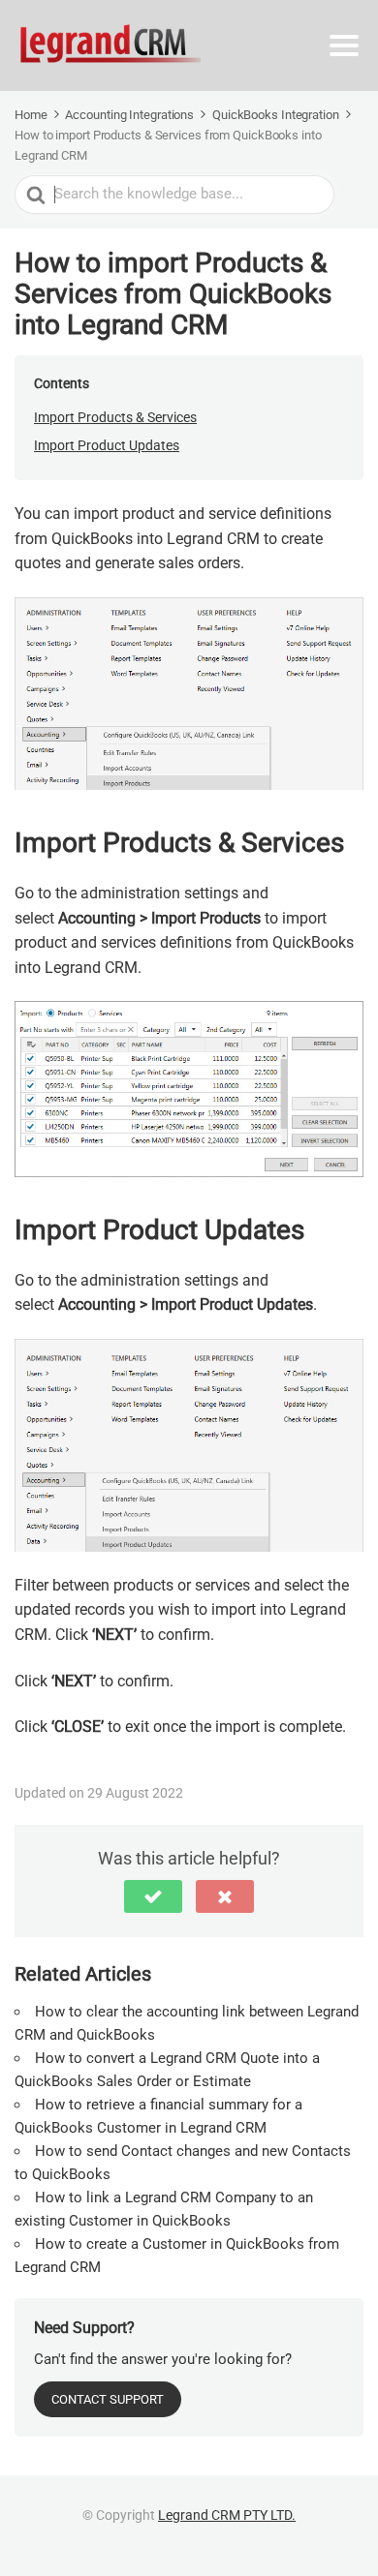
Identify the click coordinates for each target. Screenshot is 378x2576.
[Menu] (344, 45)
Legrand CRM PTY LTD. (227, 2515)
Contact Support (108, 2399)
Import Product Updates (107, 445)
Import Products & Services (115, 417)
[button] (153, 1896)
